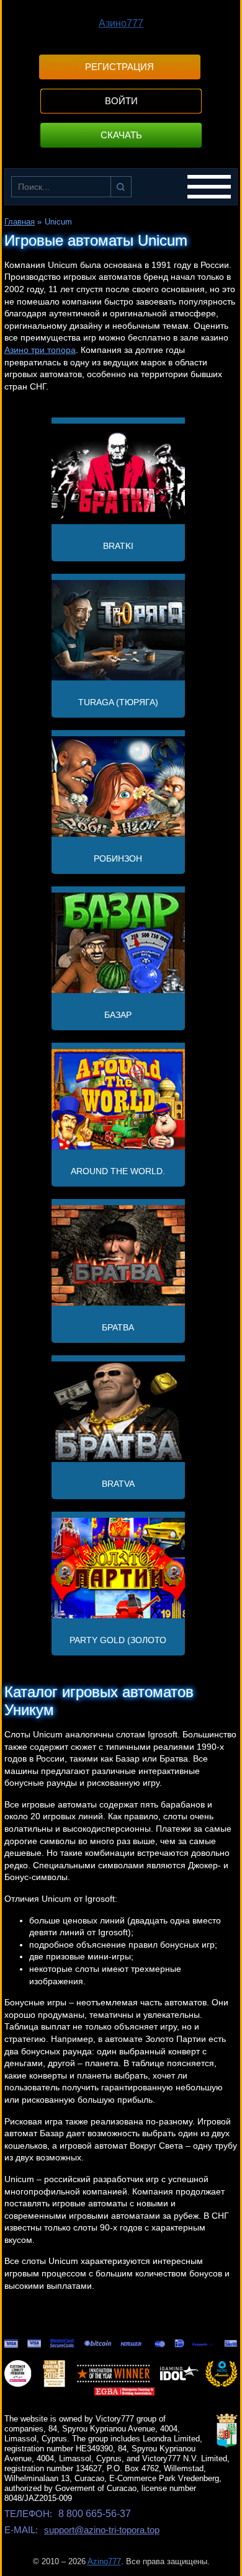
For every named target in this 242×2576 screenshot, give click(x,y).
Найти (121, 187)
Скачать (121, 135)
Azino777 (104, 2561)
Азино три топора (40, 350)
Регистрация (119, 67)
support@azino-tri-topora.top (102, 2530)
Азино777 (121, 23)
